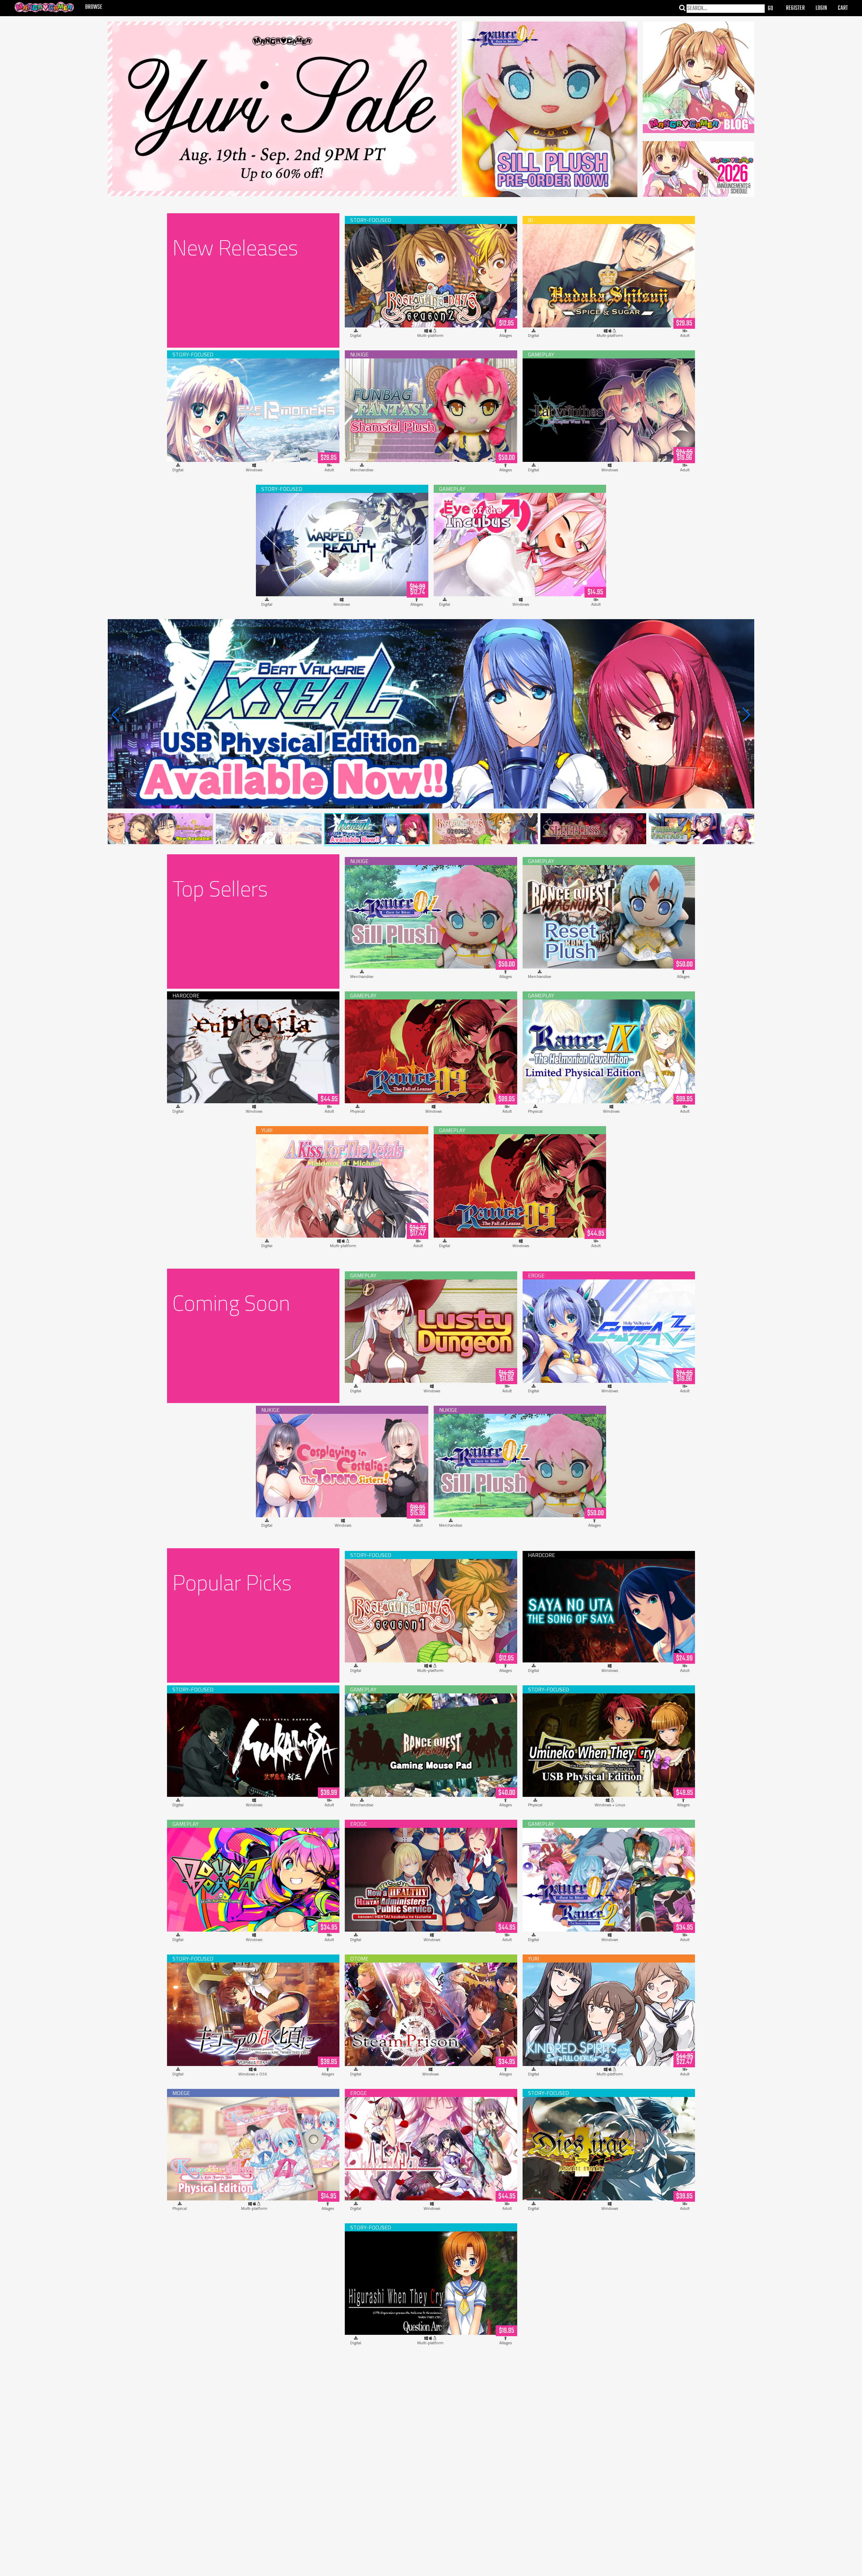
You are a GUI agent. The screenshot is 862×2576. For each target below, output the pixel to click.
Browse (94, 7)
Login (821, 8)
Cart (843, 8)
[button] (746, 715)
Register (795, 8)
